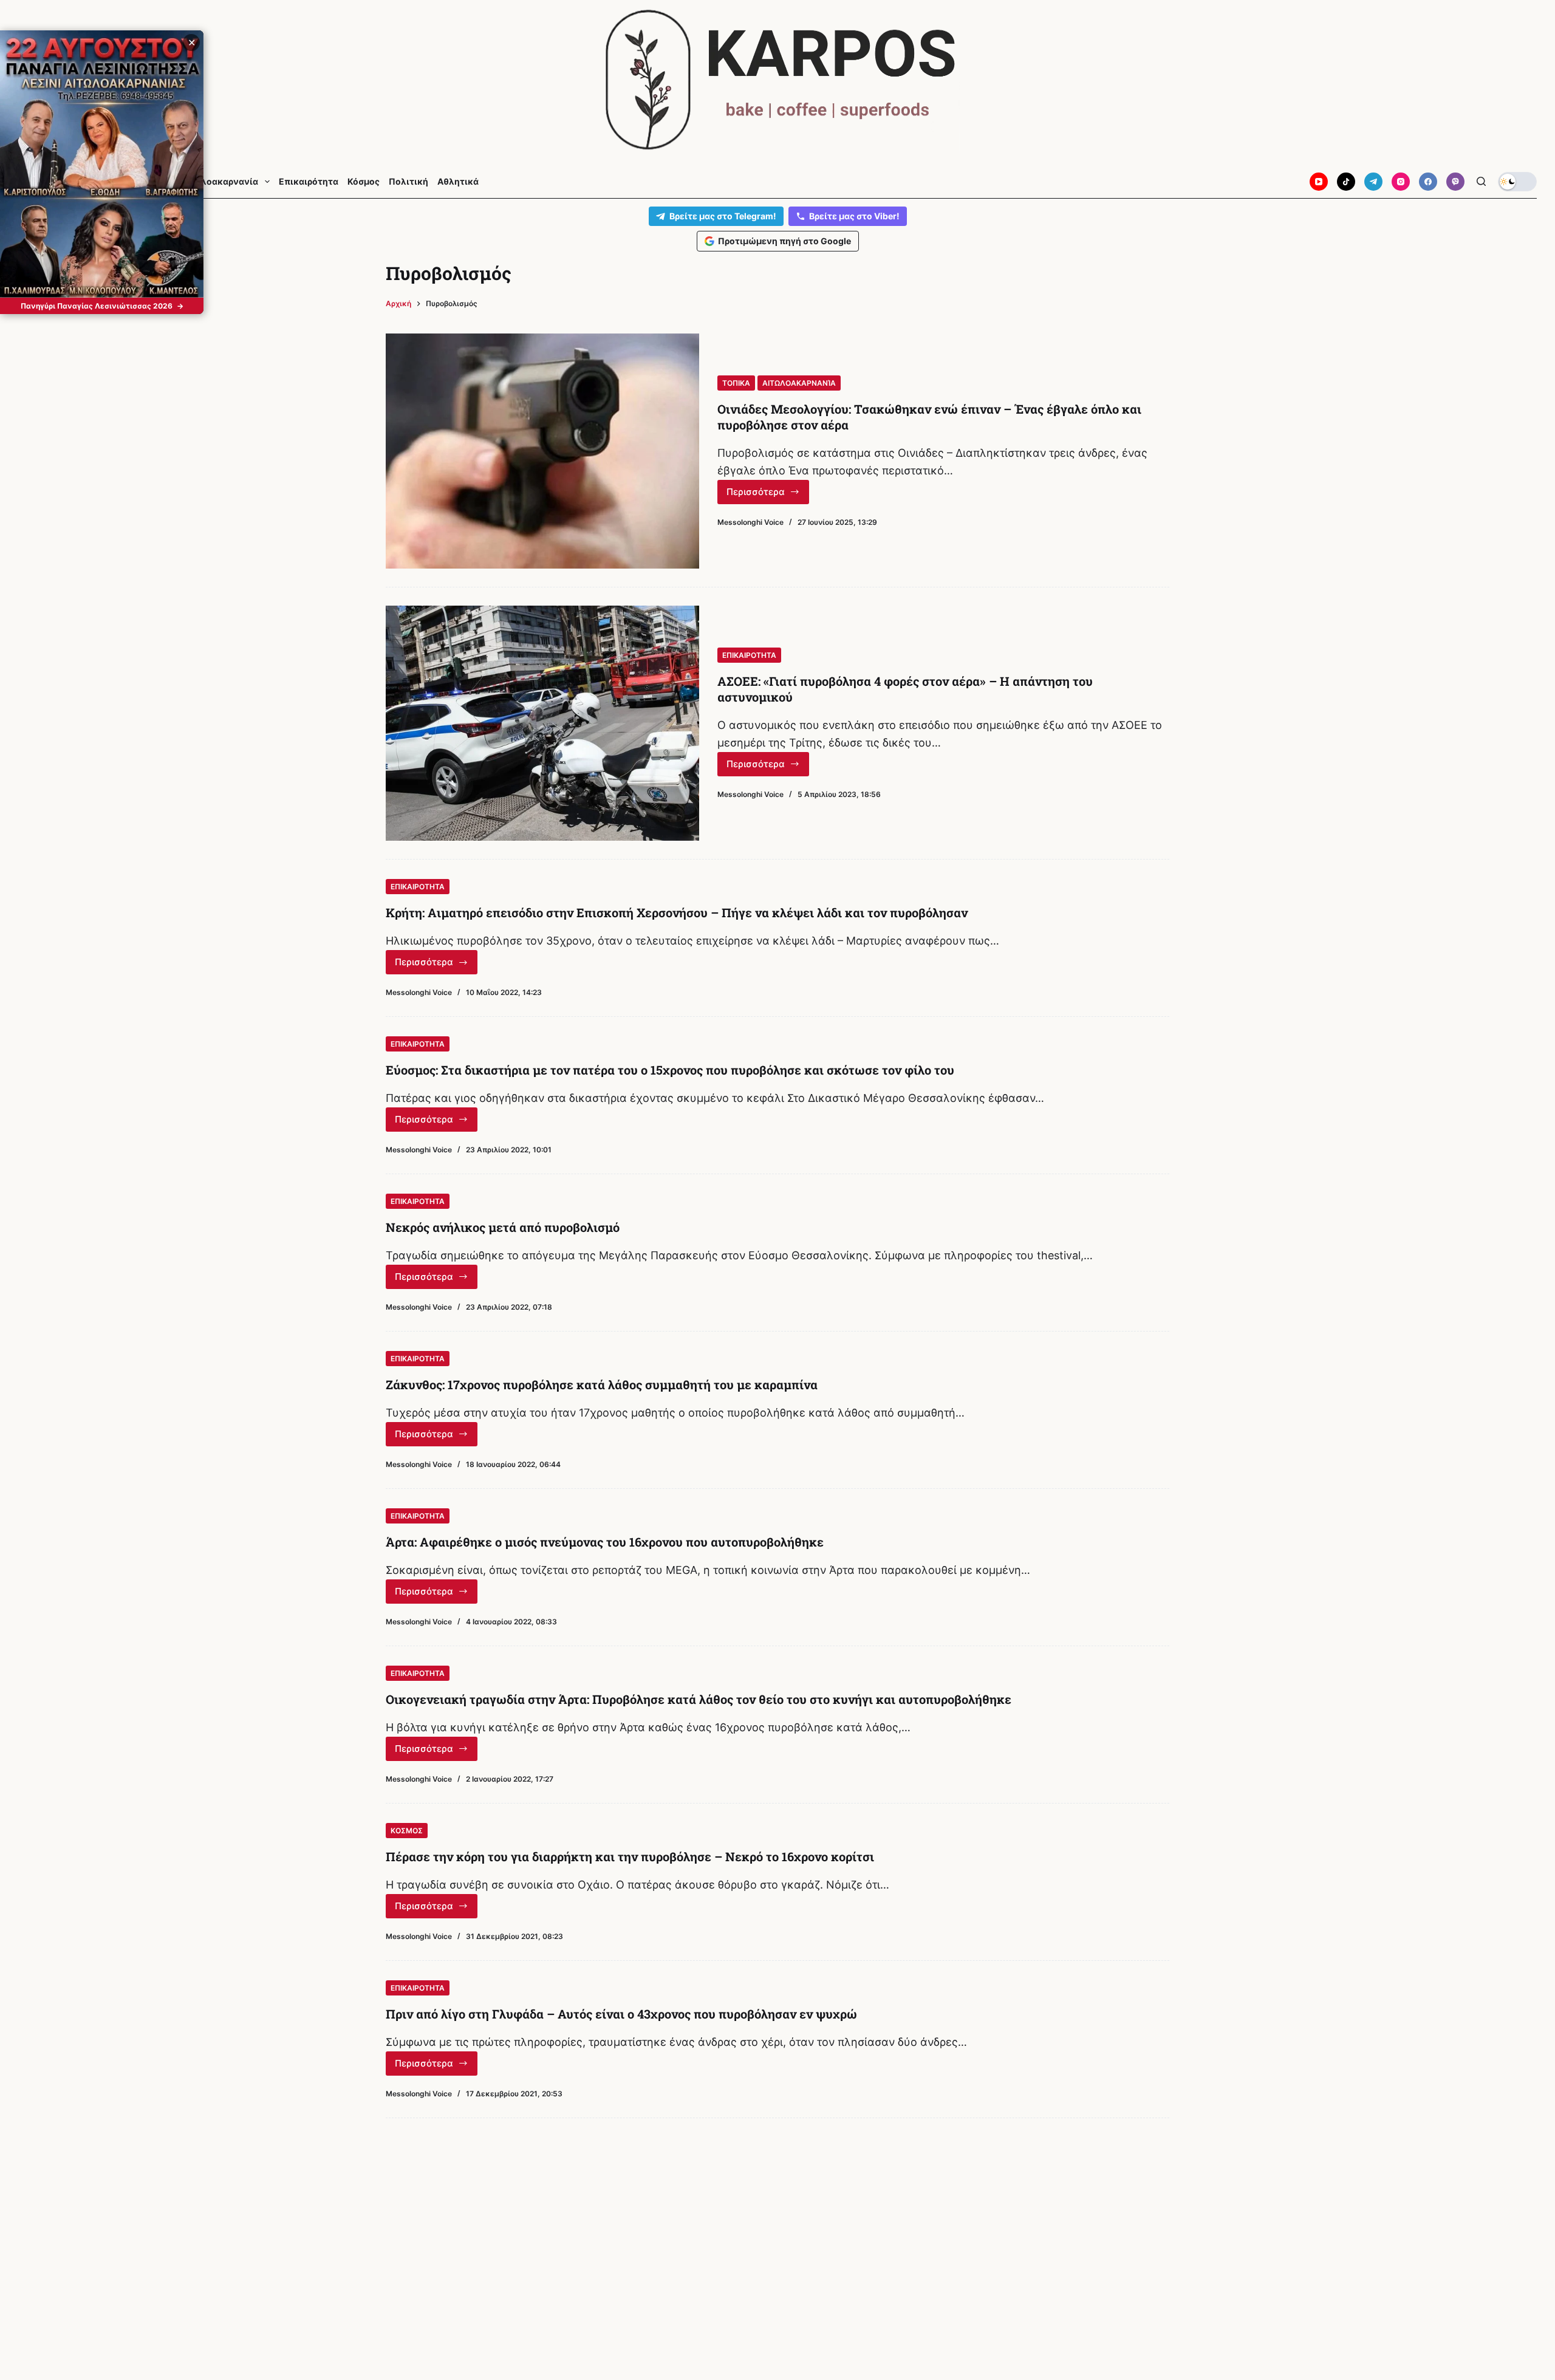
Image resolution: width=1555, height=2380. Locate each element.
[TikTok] (1346, 182)
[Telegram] (1373, 182)
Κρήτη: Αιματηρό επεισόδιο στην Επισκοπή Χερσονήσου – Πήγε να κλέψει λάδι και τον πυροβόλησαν (677, 912)
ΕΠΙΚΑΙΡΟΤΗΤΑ (749, 655)
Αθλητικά (458, 182)
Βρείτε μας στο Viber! (854, 216)
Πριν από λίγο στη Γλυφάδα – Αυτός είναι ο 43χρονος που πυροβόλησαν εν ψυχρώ (621, 2014)
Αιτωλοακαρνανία (219, 182)
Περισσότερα (768, 495)
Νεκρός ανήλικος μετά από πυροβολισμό (503, 1227)
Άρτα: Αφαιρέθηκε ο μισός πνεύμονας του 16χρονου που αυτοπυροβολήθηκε (605, 1542)
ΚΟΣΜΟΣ (407, 1831)
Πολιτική (408, 182)
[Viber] (1455, 182)
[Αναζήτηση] (1481, 181)
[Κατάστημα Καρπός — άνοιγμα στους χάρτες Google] (777, 80)
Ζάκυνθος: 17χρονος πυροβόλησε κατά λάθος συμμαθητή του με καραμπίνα (602, 1384)
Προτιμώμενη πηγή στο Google (784, 241)
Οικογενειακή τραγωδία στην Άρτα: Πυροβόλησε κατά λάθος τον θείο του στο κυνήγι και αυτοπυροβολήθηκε (699, 1699)
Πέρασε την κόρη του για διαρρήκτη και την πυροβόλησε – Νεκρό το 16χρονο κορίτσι (630, 1856)
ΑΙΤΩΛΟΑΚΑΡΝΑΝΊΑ (799, 383)
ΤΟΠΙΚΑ (736, 383)
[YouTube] (1319, 182)
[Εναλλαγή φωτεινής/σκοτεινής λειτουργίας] (1517, 182)
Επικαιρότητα (309, 182)
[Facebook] (1428, 182)
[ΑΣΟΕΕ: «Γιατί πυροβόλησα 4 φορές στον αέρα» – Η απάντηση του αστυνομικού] (542, 723)
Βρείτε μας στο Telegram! (723, 216)
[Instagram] (1401, 182)
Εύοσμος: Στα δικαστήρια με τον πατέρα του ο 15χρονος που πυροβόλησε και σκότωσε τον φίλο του (670, 1070)
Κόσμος (364, 182)
